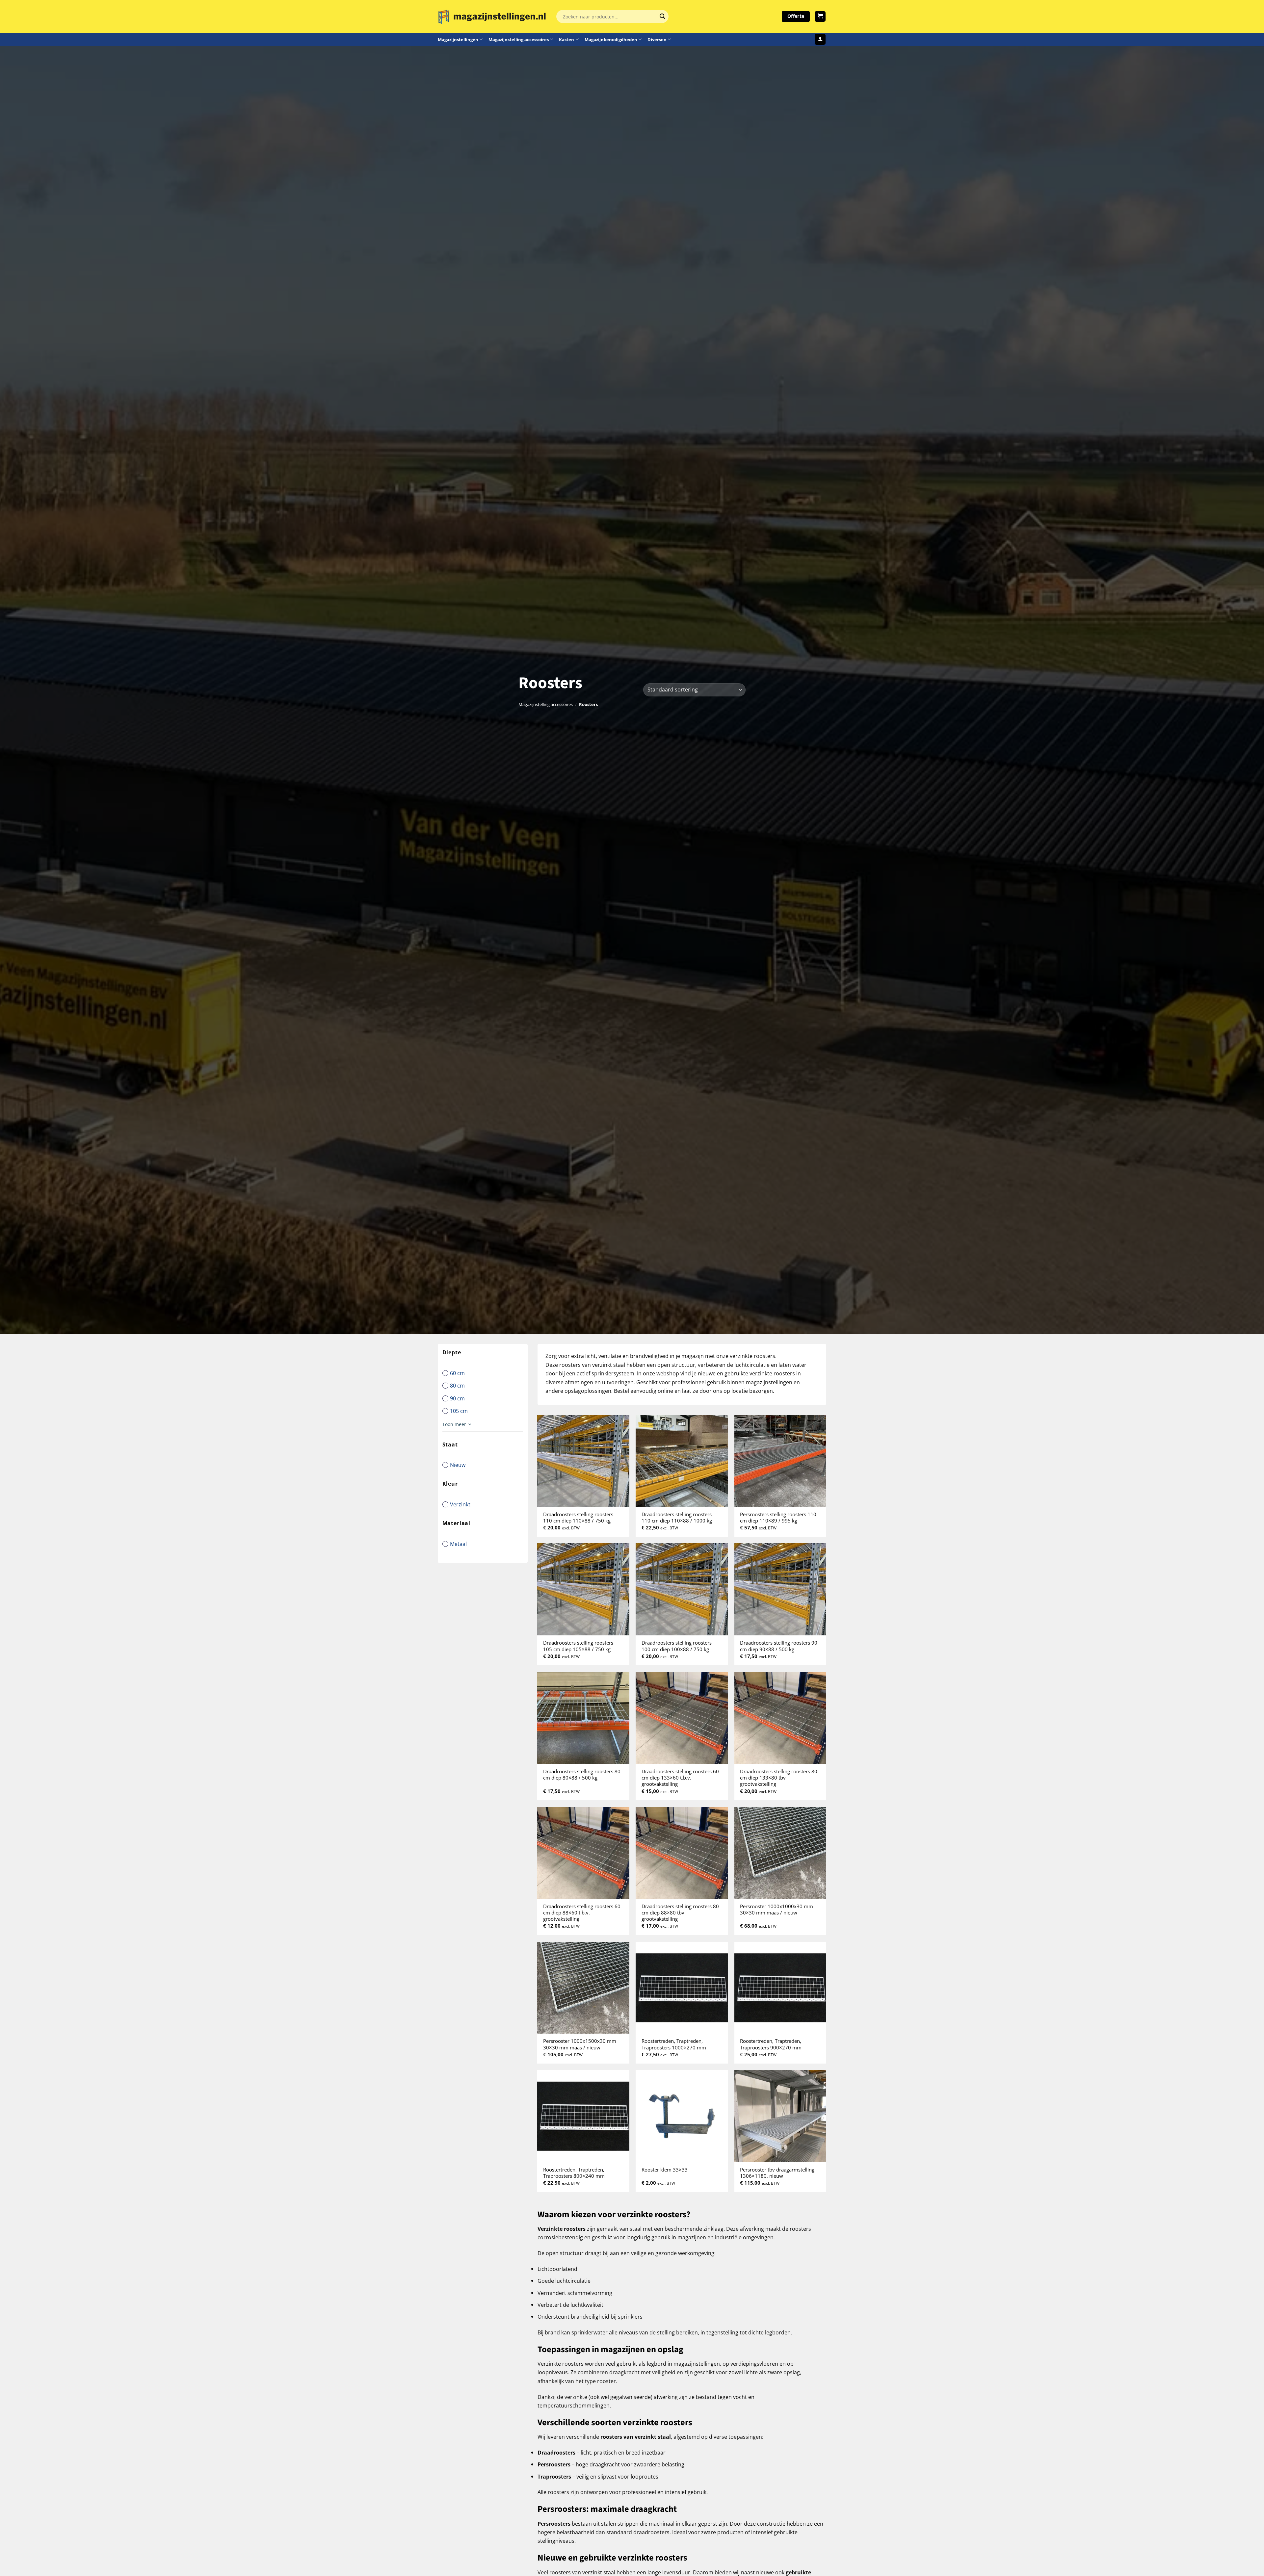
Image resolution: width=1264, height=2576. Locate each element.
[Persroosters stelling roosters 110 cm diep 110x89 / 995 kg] (780, 1461)
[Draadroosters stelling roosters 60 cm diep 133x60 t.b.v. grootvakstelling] (682, 1718)
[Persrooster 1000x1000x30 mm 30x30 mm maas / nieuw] (780, 1853)
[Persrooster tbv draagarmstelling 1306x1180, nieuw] (780, 2116)
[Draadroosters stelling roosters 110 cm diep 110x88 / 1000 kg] (682, 1461)
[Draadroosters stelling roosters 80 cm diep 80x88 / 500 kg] (583, 1718)
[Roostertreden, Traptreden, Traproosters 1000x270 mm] (682, 1988)
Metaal (458, 1544)
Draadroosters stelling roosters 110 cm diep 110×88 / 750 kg (578, 1518)
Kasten (566, 39)
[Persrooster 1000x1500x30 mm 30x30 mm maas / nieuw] (583, 1988)
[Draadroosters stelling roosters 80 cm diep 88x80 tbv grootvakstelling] (682, 1853)
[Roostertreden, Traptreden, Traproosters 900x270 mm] (780, 1988)
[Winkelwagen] (820, 17)
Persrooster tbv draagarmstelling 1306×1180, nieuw (777, 2173)
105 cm (459, 1411)
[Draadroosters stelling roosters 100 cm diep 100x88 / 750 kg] (682, 1589)
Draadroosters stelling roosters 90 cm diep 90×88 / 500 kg (779, 1646)
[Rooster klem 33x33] (682, 2116)
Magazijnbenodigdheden (611, 39)
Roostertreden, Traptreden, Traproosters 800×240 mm (574, 2173)
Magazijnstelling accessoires (519, 39)
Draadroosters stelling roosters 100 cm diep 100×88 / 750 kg (677, 1646)
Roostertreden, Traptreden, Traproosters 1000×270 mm (674, 2044)
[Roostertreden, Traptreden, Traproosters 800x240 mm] (583, 2116)
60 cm (457, 1373)
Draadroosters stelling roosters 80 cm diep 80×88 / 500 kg (582, 1775)
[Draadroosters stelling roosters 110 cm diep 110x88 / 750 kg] (583, 1461)
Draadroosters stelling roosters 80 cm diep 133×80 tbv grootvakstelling (779, 1778)
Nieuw (458, 1465)
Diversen (657, 39)
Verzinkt (460, 1504)
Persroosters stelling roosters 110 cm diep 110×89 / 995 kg (778, 1518)
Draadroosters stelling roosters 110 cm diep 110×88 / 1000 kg (677, 1518)
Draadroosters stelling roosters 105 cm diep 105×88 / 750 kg (578, 1646)
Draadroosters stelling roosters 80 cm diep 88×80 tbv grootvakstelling (680, 1913)
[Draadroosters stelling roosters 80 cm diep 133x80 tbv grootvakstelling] (780, 1718)
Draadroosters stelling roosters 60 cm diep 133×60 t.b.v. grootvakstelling (680, 1778)
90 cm (457, 1398)
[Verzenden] (662, 16)
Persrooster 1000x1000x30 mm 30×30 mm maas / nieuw (777, 1910)
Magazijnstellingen (458, 39)
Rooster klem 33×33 (665, 2170)
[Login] (820, 39)
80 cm (457, 1385)
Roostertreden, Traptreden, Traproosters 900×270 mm (771, 2044)
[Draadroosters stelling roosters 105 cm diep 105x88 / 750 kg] (583, 1589)
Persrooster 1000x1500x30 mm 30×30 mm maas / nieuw (580, 2044)
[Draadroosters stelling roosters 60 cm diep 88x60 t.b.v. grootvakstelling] (583, 1853)
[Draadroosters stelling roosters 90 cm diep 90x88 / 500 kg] (780, 1589)
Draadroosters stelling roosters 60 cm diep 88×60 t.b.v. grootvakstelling (582, 1913)
